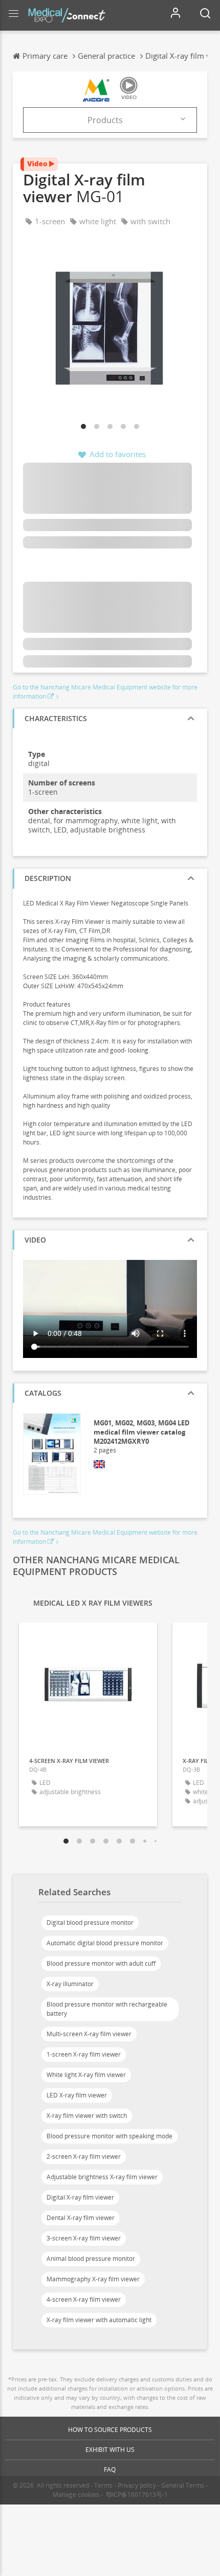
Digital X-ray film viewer (80, 2197)
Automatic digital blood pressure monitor (105, 1943)
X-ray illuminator (70, 1984)
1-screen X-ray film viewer (84, 2054)
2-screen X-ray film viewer (84, 2156)
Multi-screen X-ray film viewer (89, 2034)
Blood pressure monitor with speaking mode (109, 2136)
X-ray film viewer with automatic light (99, 2320)
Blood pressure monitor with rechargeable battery (107, 2009)
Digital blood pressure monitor (90, 1923)
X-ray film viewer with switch (87, 2116)
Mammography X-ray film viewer (93, 2279)
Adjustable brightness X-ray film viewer (102, 2177)
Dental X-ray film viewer (81, 2218)
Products (105, 120)
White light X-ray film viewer (86, 2075)
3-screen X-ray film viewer (84, 2238)
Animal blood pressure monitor (91, 2259)
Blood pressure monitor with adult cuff (101, 1963)
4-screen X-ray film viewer (84, 2299)
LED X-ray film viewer (77, 2095)
